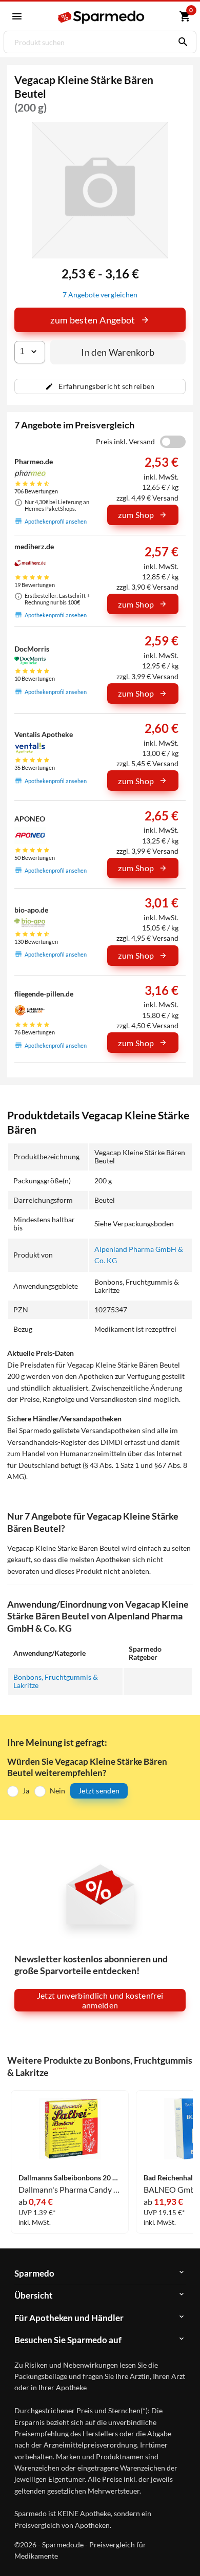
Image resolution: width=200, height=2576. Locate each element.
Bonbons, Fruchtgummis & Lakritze (56, 1681)
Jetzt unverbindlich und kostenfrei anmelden (100, 2000)
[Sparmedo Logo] (101, 17)
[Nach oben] (184, 2552)
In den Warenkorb (118, 352)
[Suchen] (181, 42)
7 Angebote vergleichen (100, 295)
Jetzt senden (99, 1791)
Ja (26, 1791)
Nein (57, 1791)
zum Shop (136, 515)
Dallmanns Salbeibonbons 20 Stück (70, 2178)
